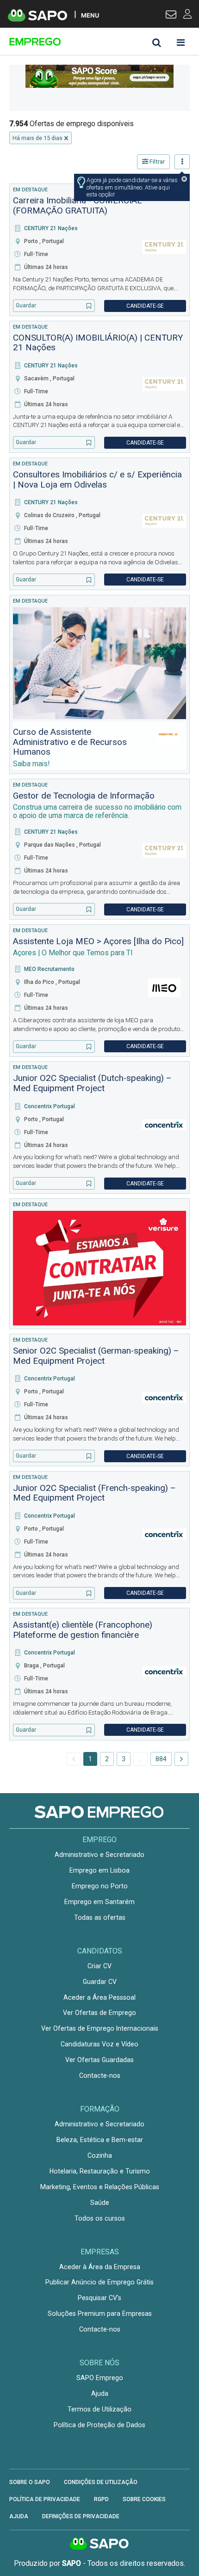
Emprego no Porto (100, 1886)
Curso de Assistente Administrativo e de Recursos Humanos (70, 742)
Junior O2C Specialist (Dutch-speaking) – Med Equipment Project (92, 1083)
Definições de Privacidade (81, 2516)
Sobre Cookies (144, 2499)
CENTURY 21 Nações (51, 228)
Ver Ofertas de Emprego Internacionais (100, 2028)
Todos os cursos (100, 2218)
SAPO (99, 2544)
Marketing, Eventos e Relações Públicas (100, 2187)
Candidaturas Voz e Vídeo (99, 2044)
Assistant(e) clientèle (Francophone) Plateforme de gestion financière (83, 1630)
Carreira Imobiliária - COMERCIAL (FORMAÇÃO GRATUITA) (78, 206)
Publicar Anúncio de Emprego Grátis (99, 2282)
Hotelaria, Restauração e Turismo (100, 2171)
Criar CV (99, 1966)
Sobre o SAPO (30, 2482)
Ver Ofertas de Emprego (99, 2013)
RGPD (101, 2499)
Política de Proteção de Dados (99, 2425)
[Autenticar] (171, 16)
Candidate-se (145, 306)
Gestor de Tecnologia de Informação (84, 796)
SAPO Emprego (100, 2378)
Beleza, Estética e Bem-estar (100, 2140)
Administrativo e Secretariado (99, 1855)
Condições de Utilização (101, 2482)
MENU (90, 15)
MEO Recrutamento (49, 969)
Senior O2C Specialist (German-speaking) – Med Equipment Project (96, 1356)
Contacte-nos (100, 2075)
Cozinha (100, 2155)
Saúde (100, 2203)
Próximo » (181, 1759)
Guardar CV (100, 1982)
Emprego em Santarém (99, 1902)
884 (161, 1759)
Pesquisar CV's (99, 2298)
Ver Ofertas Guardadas (99, 2060)
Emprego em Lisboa (99, 1870)
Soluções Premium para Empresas (100, 2314)
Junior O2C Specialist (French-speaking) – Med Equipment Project (94, 1493)
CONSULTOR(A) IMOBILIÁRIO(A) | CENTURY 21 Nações (98, 343)
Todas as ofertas (100, 1917)
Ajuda (100, 2393)
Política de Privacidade (45, 2499)
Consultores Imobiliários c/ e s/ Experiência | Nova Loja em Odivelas (97, 480)
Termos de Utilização (99, 2409)
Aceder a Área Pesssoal (99, 1997)
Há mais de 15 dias (37, 138)
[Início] (75, 42)
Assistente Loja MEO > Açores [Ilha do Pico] (98, 941)
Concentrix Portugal (50, 1106)
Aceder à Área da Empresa (100, 2267)
